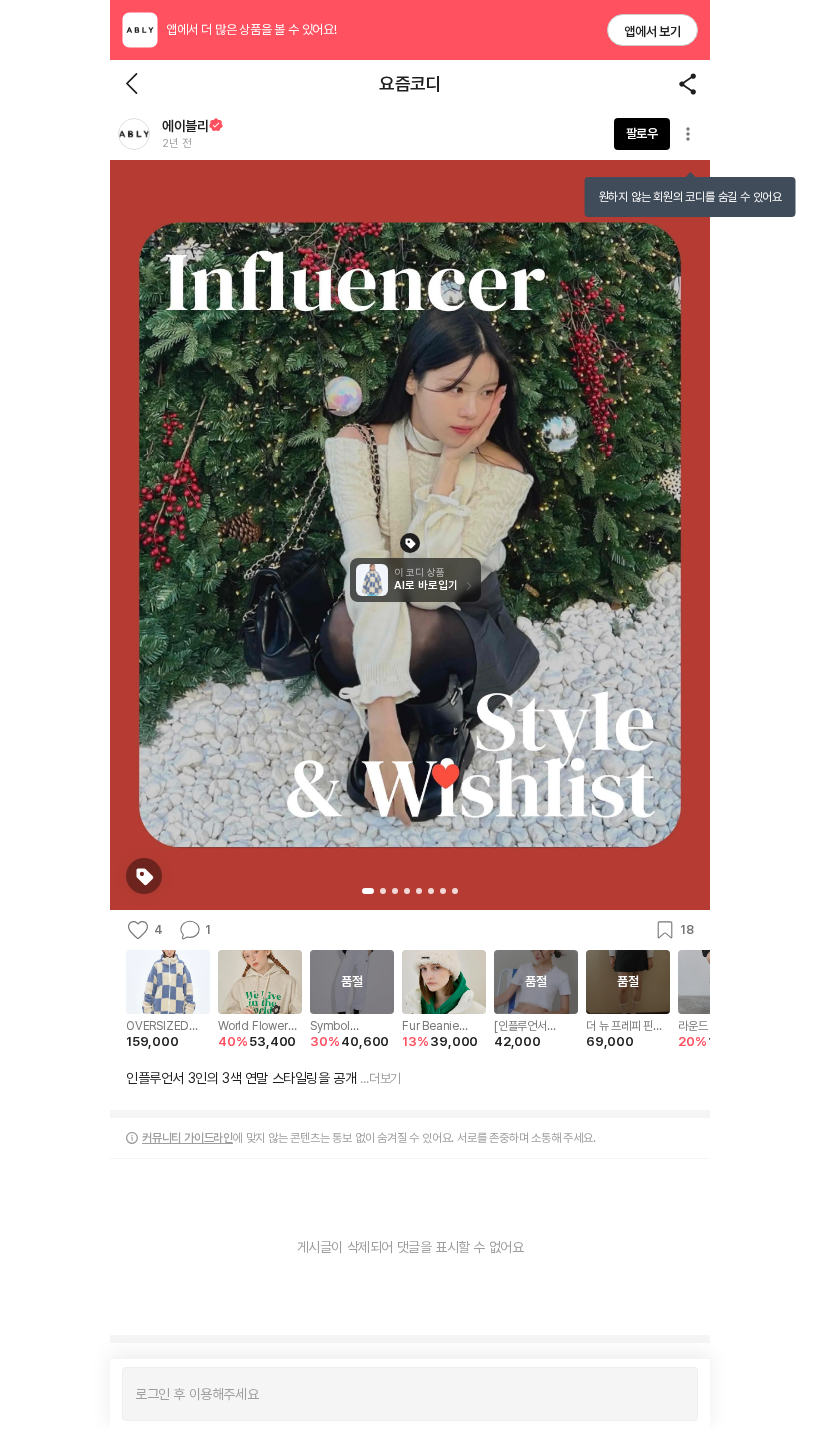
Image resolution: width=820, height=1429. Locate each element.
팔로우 (642, 133)
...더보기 (380, 1078)
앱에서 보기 (652, 31)
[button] (134, 134)
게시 (672, 1394)
